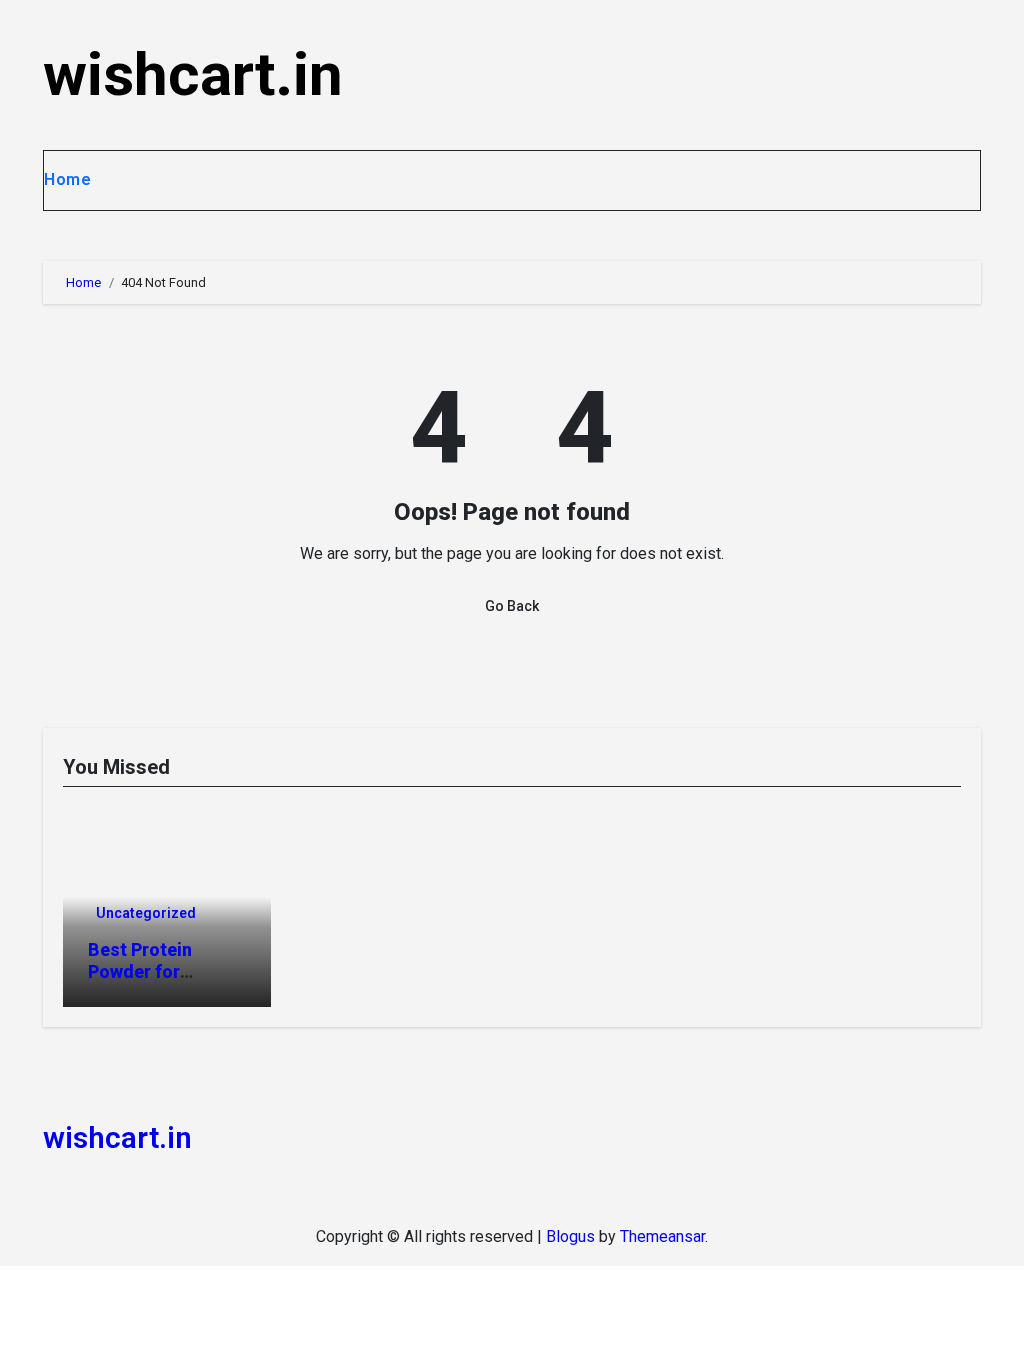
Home (67, 179)
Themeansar (662, 1236)
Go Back (512, 606)
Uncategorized (146, 913)
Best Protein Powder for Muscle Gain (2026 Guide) (166, 982)
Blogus (570, 1236)
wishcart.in (193, 74)
